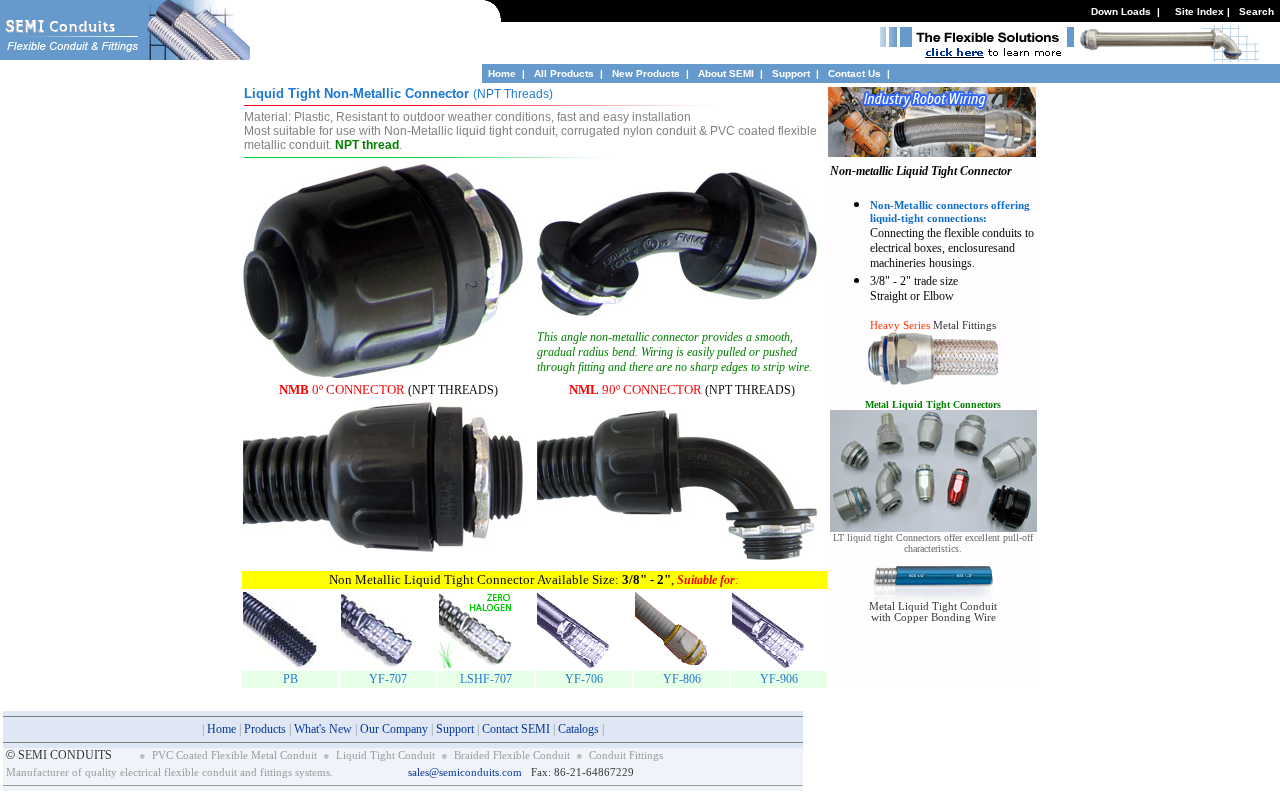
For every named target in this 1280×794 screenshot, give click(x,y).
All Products (564, 73)
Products (265, 729)
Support (792, 73)
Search (1256, 11)
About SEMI (726, 73)
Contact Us (854, 73)
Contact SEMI (516, 729)
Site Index (1199, 11)
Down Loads (1121, 11)
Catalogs (578, 729)
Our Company (394, 729)
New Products (646, 73)
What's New (323, 729)
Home (502, 73)
